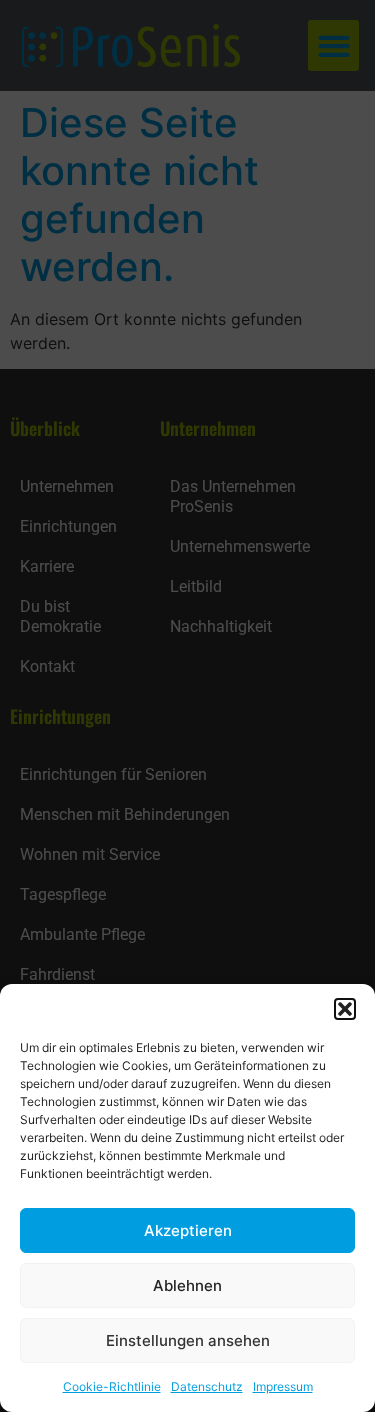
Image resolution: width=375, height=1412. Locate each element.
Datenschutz (207, 1386)
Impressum (283, 1386)
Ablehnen (187, 1285)
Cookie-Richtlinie (112, 1386)
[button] (345, 1009)
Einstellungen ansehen (188, 1340)
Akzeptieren (188, 1230)
